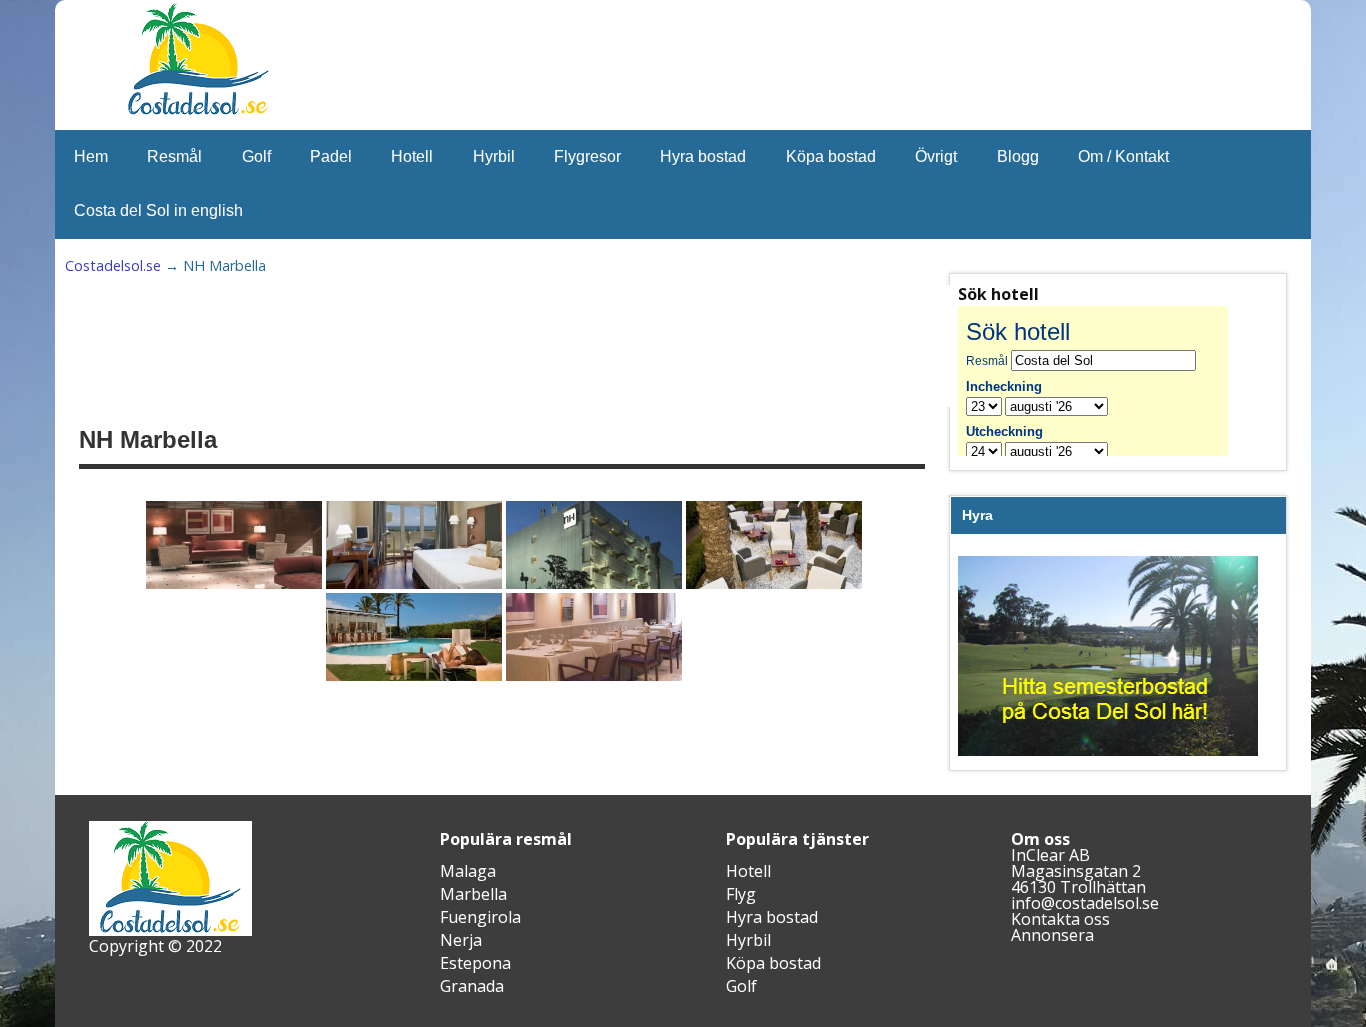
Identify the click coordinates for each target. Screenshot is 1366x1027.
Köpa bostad (831, 156)
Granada (472, 986)
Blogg (1018, 156)
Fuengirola (480, 917)
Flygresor (587, 156)
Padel (331, 156)
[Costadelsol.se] (198, 112)
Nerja (461, 940)
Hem (91, 156)
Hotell (412, 156)
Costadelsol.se (113, 265)
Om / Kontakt (1123, 156)
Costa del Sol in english (158, 210)
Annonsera (1052, 935)
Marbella (473, 894)
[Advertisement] (571, 346)
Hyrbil (494, 156)
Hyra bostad (703, 156)
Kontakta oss (1060, 919)
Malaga (468, 871)
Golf (256, 156)
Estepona (475, 963)
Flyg (741, 894)
